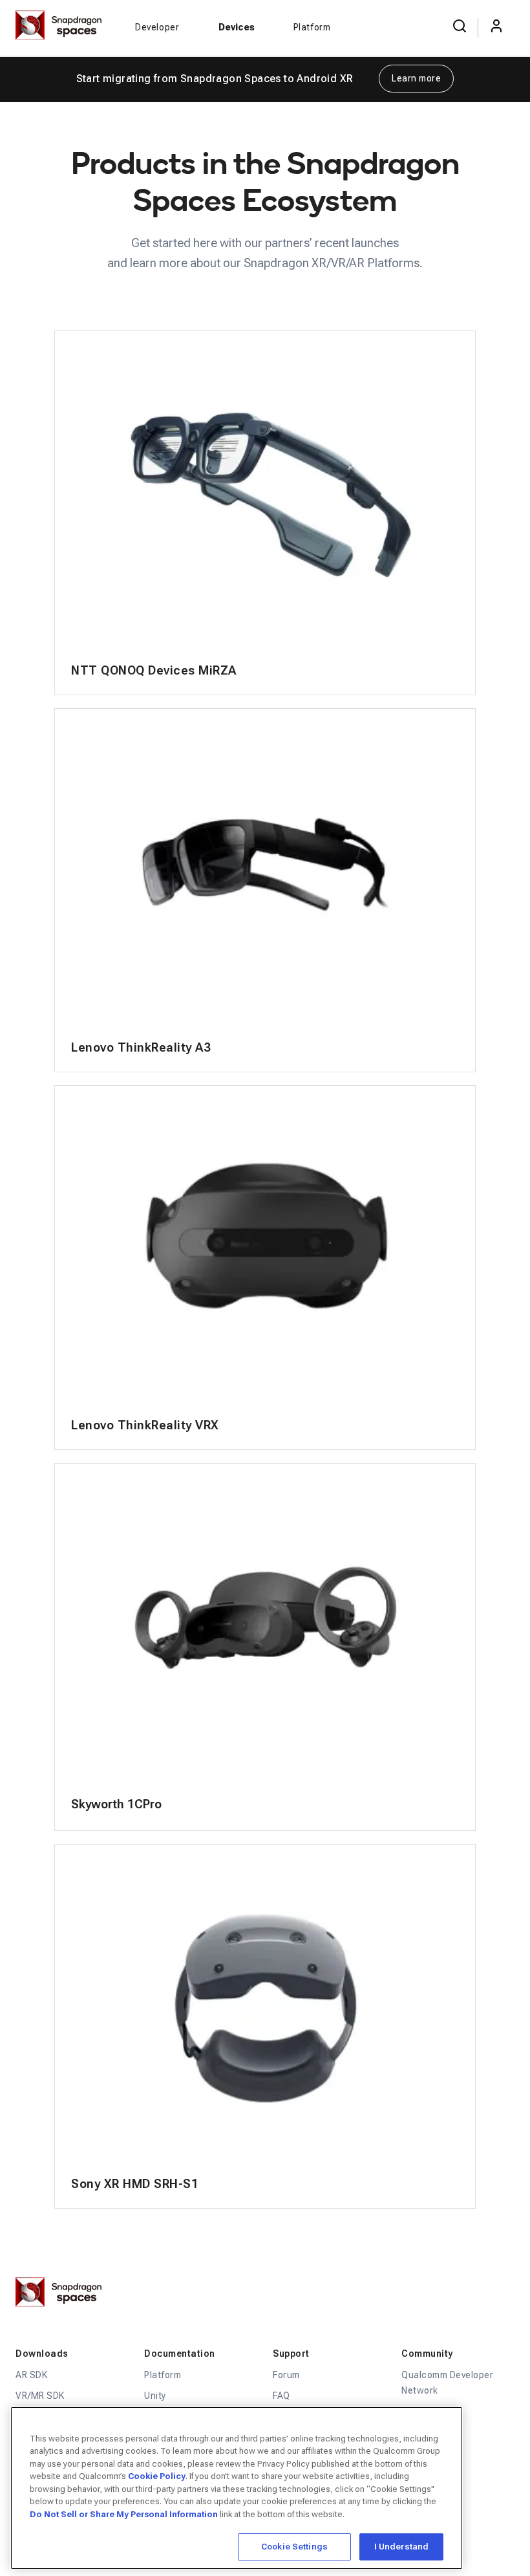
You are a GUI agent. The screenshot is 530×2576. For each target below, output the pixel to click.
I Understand (402, 2547)
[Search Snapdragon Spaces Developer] (460, 27)
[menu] (496, 27)
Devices (237, 27)
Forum (286, 2375)
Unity (155, 2396)
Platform (312, 27)
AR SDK (31, 2375)
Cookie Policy (157, 2476)
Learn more (416, 78)
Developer (157, 27)
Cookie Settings (294, 2547)
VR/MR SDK (40, 2396)
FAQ (281, 2396)
